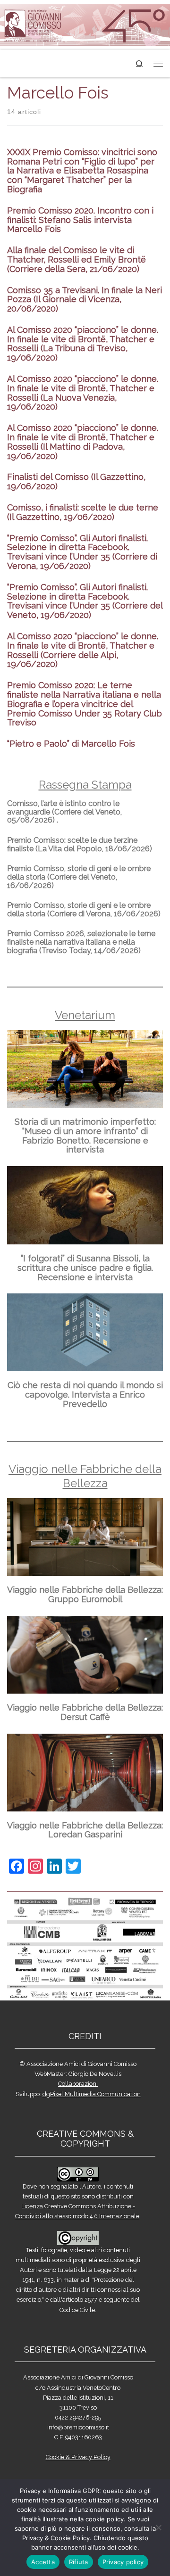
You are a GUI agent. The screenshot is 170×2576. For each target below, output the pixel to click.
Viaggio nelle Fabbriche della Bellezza (85, 1476)
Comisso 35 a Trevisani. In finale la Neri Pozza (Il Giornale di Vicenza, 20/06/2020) (85, 300)
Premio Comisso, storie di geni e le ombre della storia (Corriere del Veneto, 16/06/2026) (79, 877)
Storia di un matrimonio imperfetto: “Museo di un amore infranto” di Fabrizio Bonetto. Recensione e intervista (85, 1136)
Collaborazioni (78, 2084)
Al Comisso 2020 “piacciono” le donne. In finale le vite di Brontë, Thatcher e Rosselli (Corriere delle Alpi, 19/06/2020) (83, 650)
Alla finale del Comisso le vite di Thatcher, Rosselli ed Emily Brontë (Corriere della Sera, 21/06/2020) (76, 259)
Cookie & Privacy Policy (78, 2457)
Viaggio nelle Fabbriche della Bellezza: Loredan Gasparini (85, 1830)
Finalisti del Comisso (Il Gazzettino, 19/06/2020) (76, 481)
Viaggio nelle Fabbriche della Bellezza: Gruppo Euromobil (85, 1594)
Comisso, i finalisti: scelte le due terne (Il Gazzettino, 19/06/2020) (83, 512)
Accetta (43, 2562)
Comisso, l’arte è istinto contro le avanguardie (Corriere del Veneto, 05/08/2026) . (64, 812)
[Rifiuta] (158, 2527)
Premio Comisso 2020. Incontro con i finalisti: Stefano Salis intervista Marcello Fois (80, 220)
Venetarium (85, 1015)
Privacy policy (123, 2562)
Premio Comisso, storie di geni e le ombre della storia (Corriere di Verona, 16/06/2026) (84, 909)
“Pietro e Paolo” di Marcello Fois (71, 744)
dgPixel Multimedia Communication (92, 2094)
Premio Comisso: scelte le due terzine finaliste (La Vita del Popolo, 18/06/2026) (80, 844)
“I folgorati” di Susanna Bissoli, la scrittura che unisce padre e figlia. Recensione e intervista (85, 1268)
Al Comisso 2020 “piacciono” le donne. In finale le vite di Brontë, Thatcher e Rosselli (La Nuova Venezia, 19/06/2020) (83, 393)
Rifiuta (79, 2562)
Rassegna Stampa (85, 785)
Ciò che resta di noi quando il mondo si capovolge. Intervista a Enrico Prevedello (85, 1395)
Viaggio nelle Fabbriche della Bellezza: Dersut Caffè (85, 1712)
